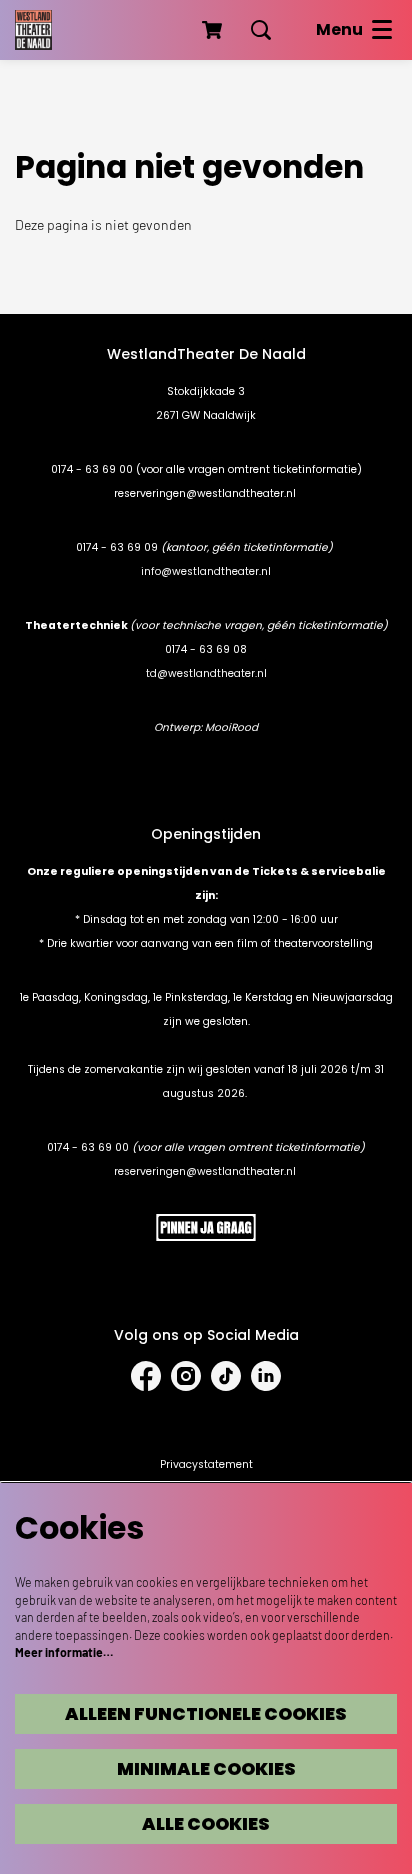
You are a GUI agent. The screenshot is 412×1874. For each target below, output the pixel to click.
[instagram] (186, 1376)
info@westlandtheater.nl (206, 571)
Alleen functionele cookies (206, 1714)
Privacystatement (206, 1464)
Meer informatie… (64, 1652)
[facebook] (146, 1376)
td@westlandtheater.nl (206, 673)
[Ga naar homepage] (33, 30)
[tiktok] (226, 1376)
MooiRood (231, 727)
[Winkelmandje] (214, 30)
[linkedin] (266, 1376)
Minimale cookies (206, 1769)
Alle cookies (206, 1824)
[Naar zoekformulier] (261, 30)
